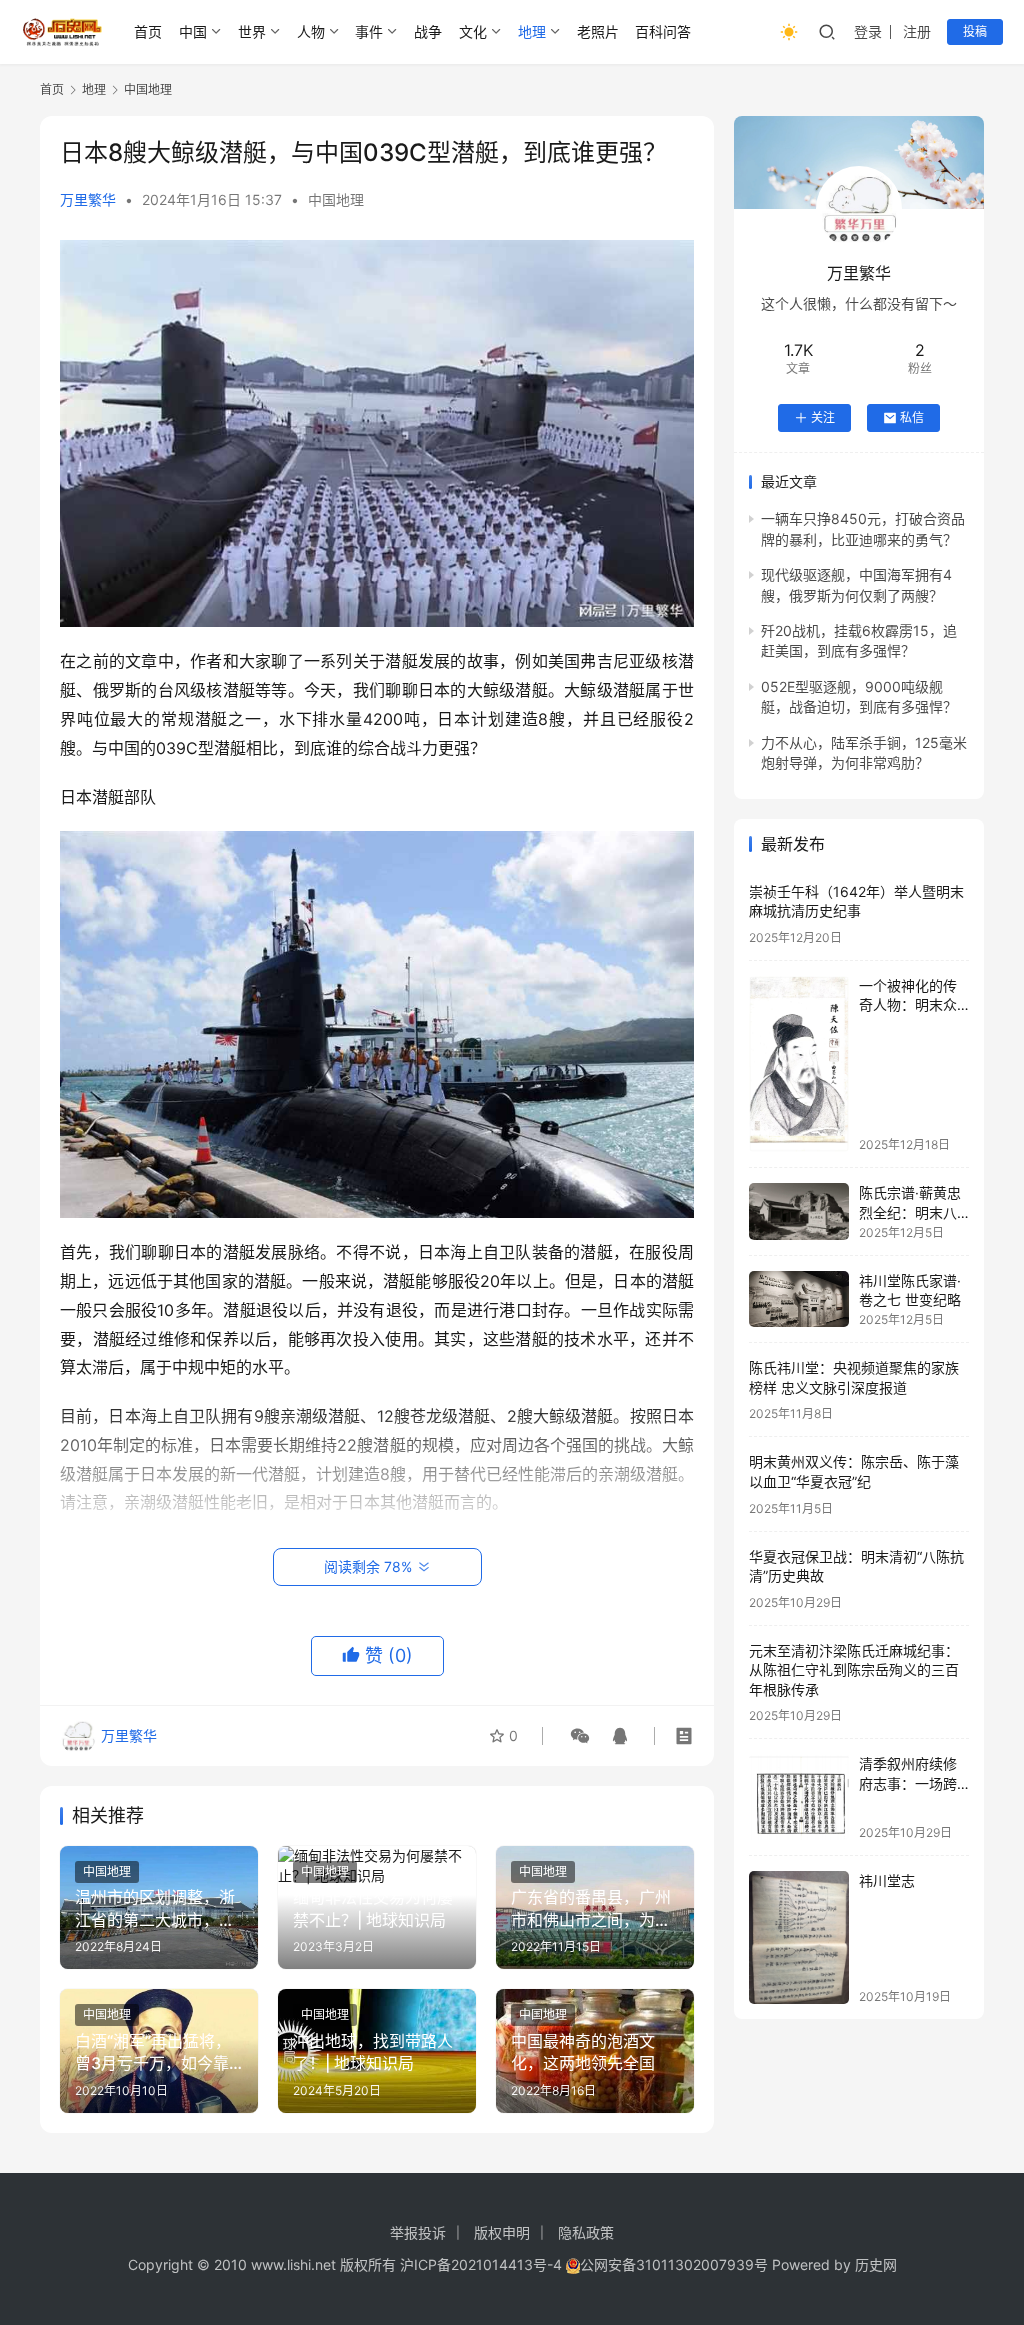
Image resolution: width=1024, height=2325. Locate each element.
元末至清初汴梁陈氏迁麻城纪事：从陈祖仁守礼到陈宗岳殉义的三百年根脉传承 (854, 1670)
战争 (428, 31)
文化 (473, 31)
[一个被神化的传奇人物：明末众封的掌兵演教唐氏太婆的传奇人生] (799, 1064)
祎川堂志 (887, 1880)
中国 (193, 31)
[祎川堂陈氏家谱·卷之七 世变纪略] (799, 1299)
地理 (532, 31)
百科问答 (663, 31)
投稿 (975, 31)
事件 (369, 31)
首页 (148, 31)
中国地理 (336, 199)
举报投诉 (418, 2232)
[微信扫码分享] (580, 1736)
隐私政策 (586, 2232)
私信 (912, 417)
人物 (311, 31)
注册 (917, 31)
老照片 (598, 31)
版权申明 (502, 2232)
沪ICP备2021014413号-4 (483, 2264)
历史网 (876, 2264)
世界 (252, 31)
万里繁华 (88, 199)
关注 (823, 417)
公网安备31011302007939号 (674, 2264)
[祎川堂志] (799, 1937)
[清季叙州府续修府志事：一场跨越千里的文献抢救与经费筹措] (799, 1796)
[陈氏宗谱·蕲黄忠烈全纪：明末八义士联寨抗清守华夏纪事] (799, 1211)
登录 (868, 31)
